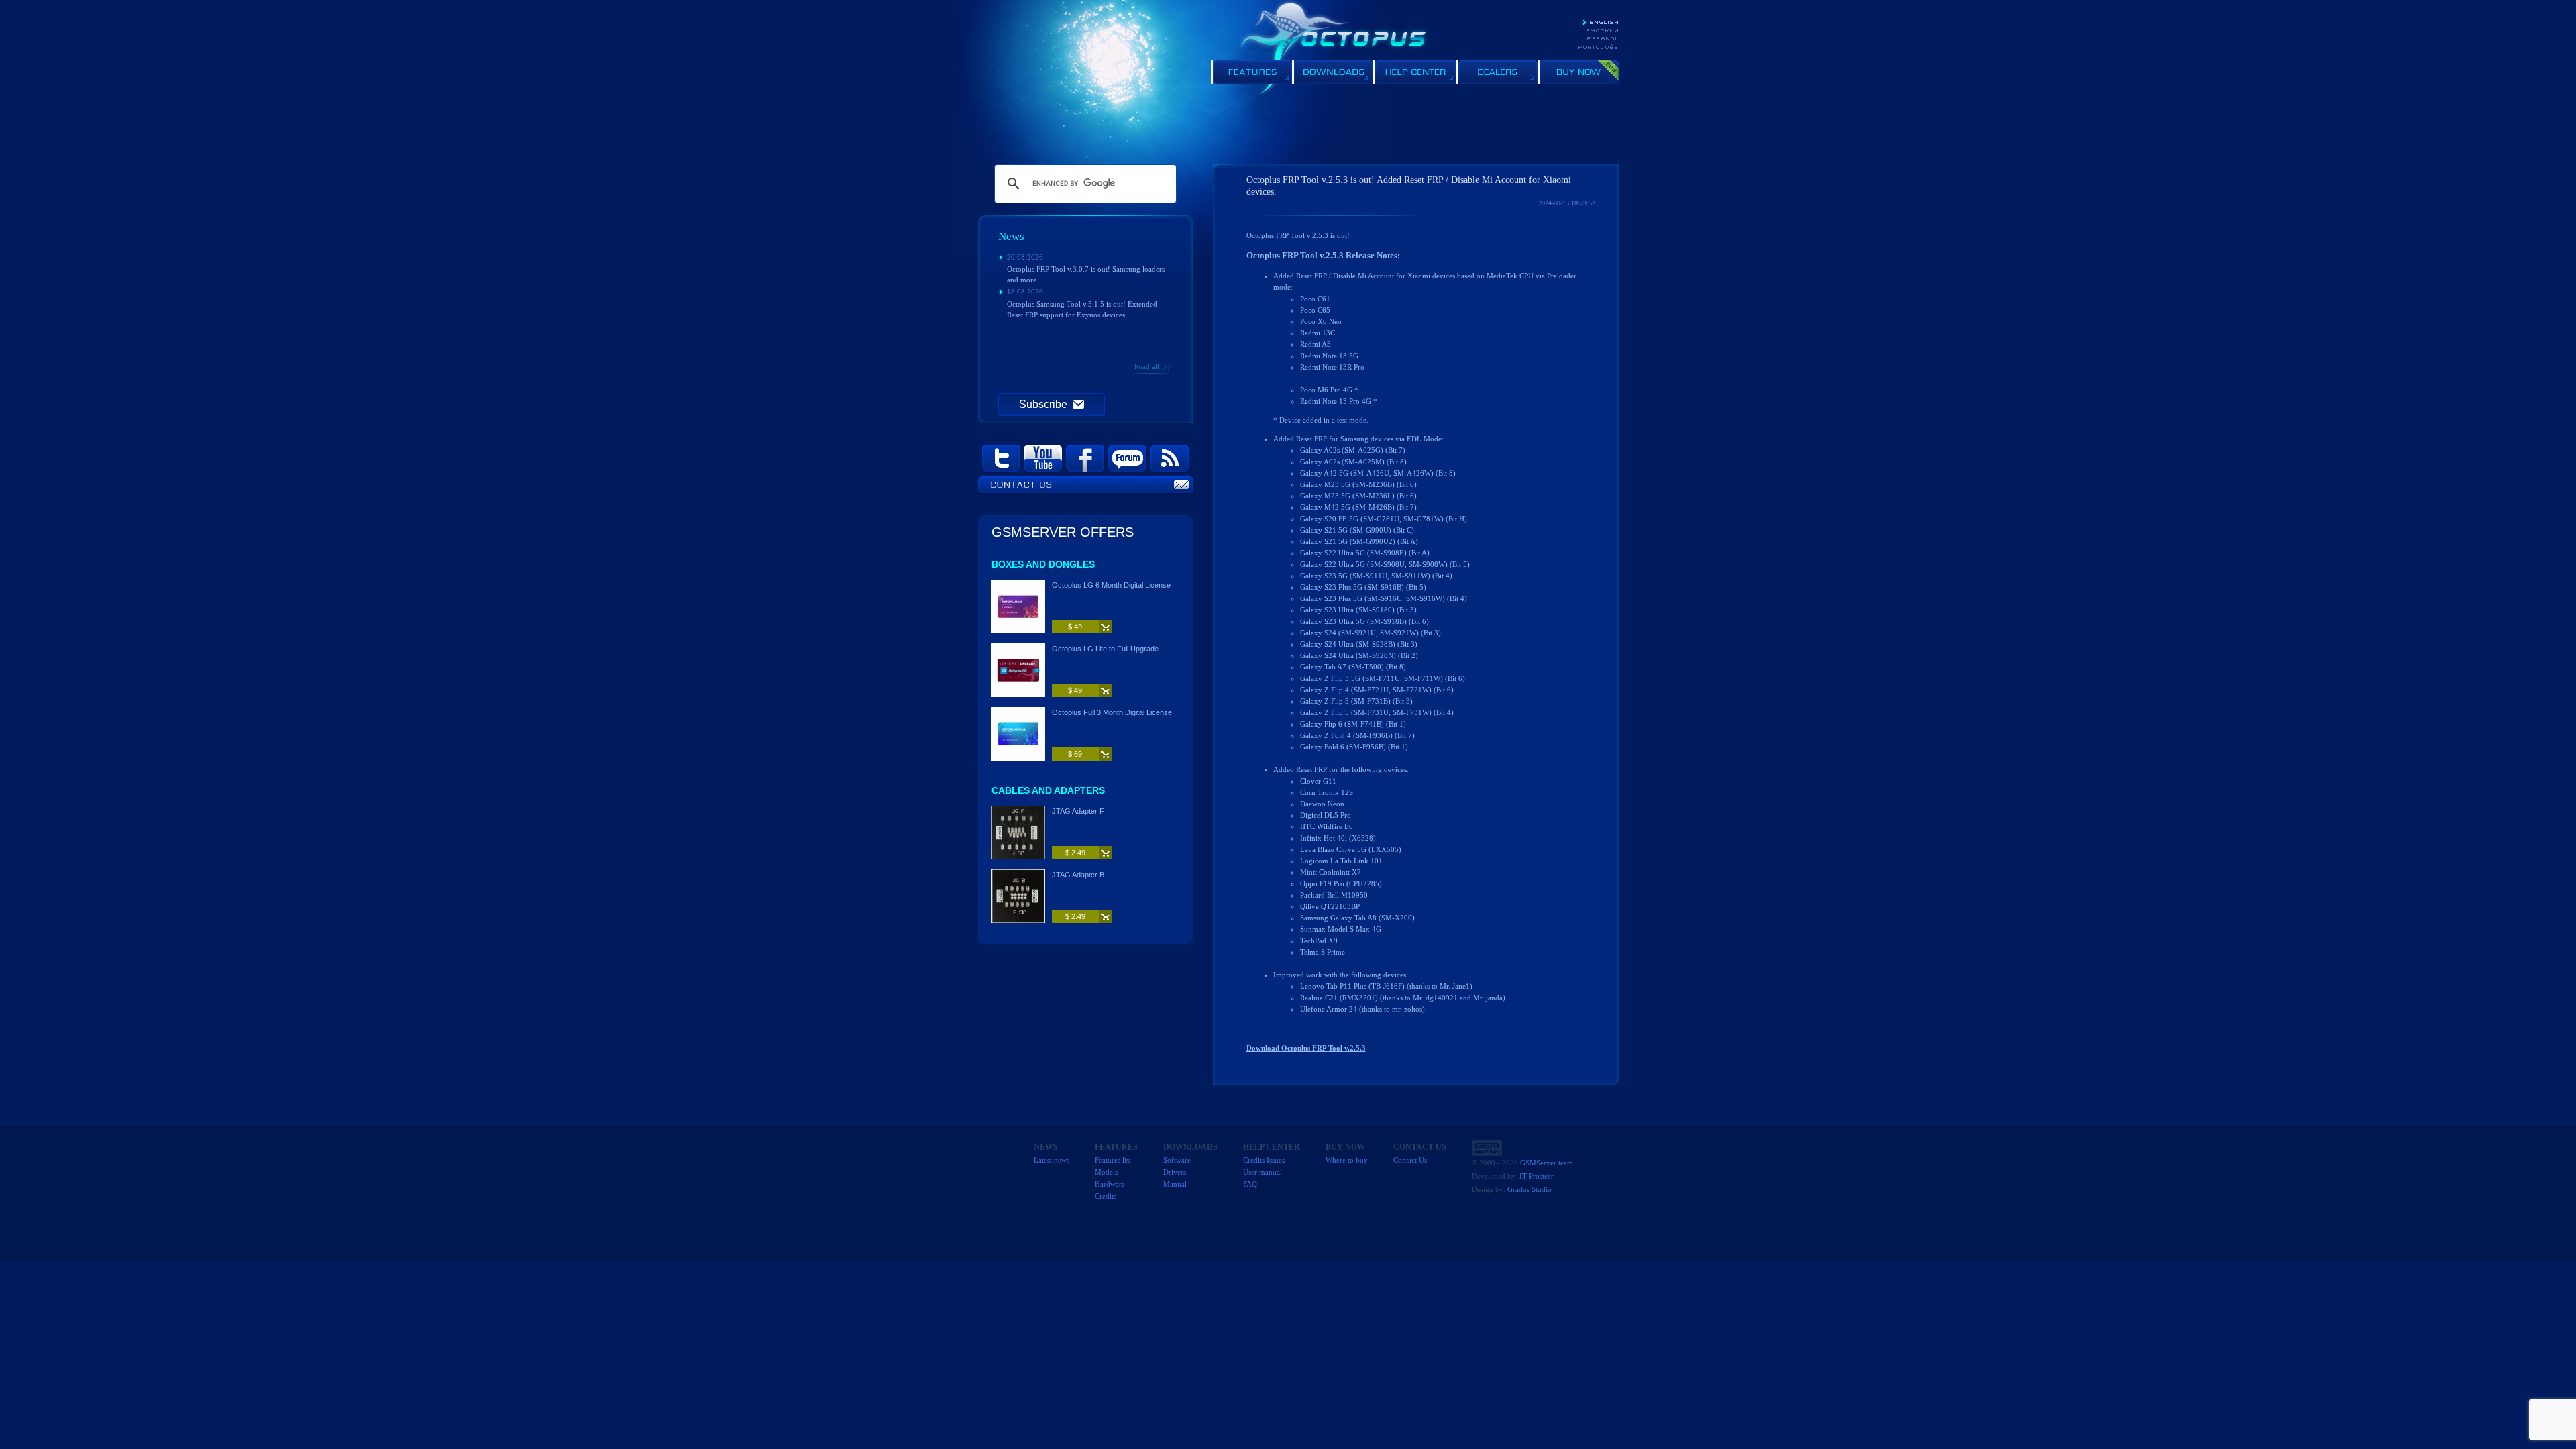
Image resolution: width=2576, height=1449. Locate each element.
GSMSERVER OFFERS (1063, 532)
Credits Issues (1264, 1160)
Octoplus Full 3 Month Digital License (1112, 712)
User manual (1263, 1172)
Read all (1147, 366)
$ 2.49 (1075, 853)
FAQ (1250, 1184)
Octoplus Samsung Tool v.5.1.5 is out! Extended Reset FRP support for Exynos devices (1082, 309)
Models (1106, 1172)
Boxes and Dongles (1043, 564)
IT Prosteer (1537, 1176)
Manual (1175, 1184)
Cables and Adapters (1048, 790)
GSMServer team (1547, 1163)
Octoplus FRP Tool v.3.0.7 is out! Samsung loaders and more (1086, 274)
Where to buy (1347, 1160)
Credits (1106, 1196)
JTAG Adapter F (1078, 811)
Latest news (1052, 1160)
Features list (1113, 1160)
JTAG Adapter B (1078, 875)
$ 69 (1075, 754)
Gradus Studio (1529, 1189)
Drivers (1175, 1172)
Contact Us (1410, 1160)
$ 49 (1075, 627)
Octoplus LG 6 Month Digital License (1111, 585)
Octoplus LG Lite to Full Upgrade (1105, 649)
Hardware (1110, 1184)
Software (1177, 1160)
